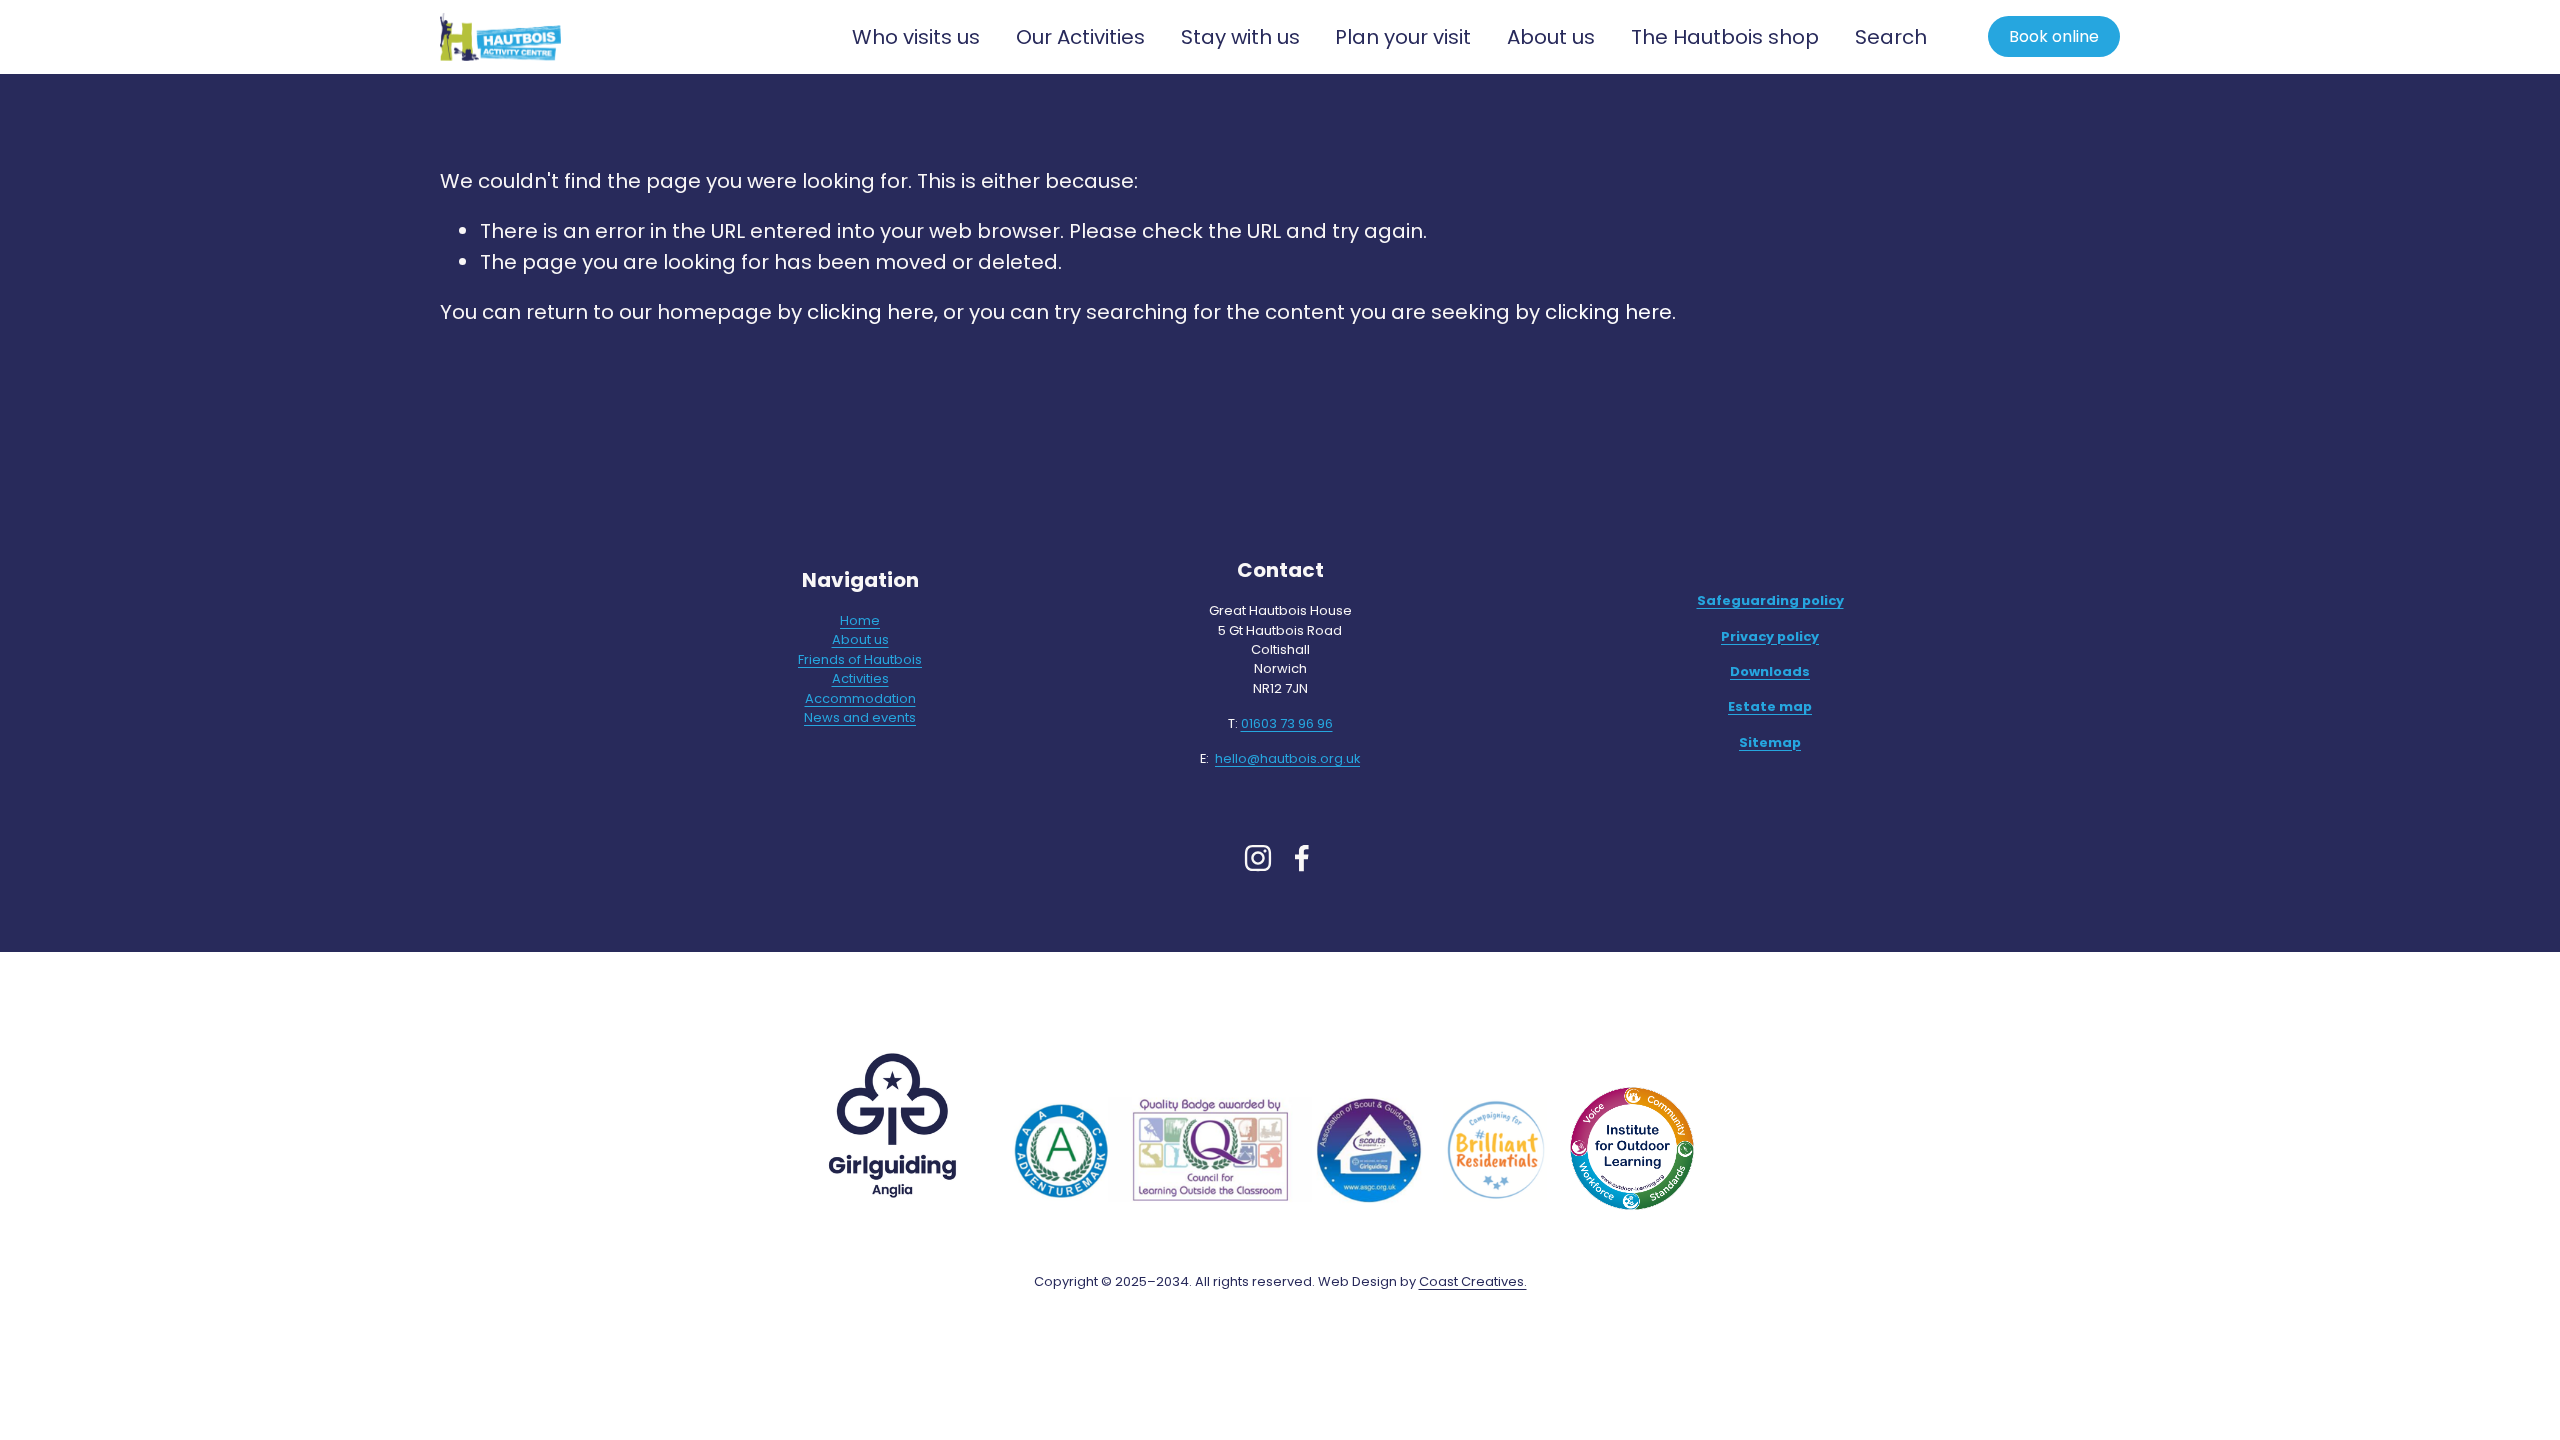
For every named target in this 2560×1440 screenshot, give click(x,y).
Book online (2054, 36)
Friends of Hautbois (860, 659)
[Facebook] (1302, 858)
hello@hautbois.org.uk (1287, 758)
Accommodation (860, 698)
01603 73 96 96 (1287, 723)
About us (860, 639)
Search (1891, 37)
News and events (860, 717)
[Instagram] (1258, 858)
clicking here (870, 312)
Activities (860, 678)
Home (860, 620)
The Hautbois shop (1725, 37)
